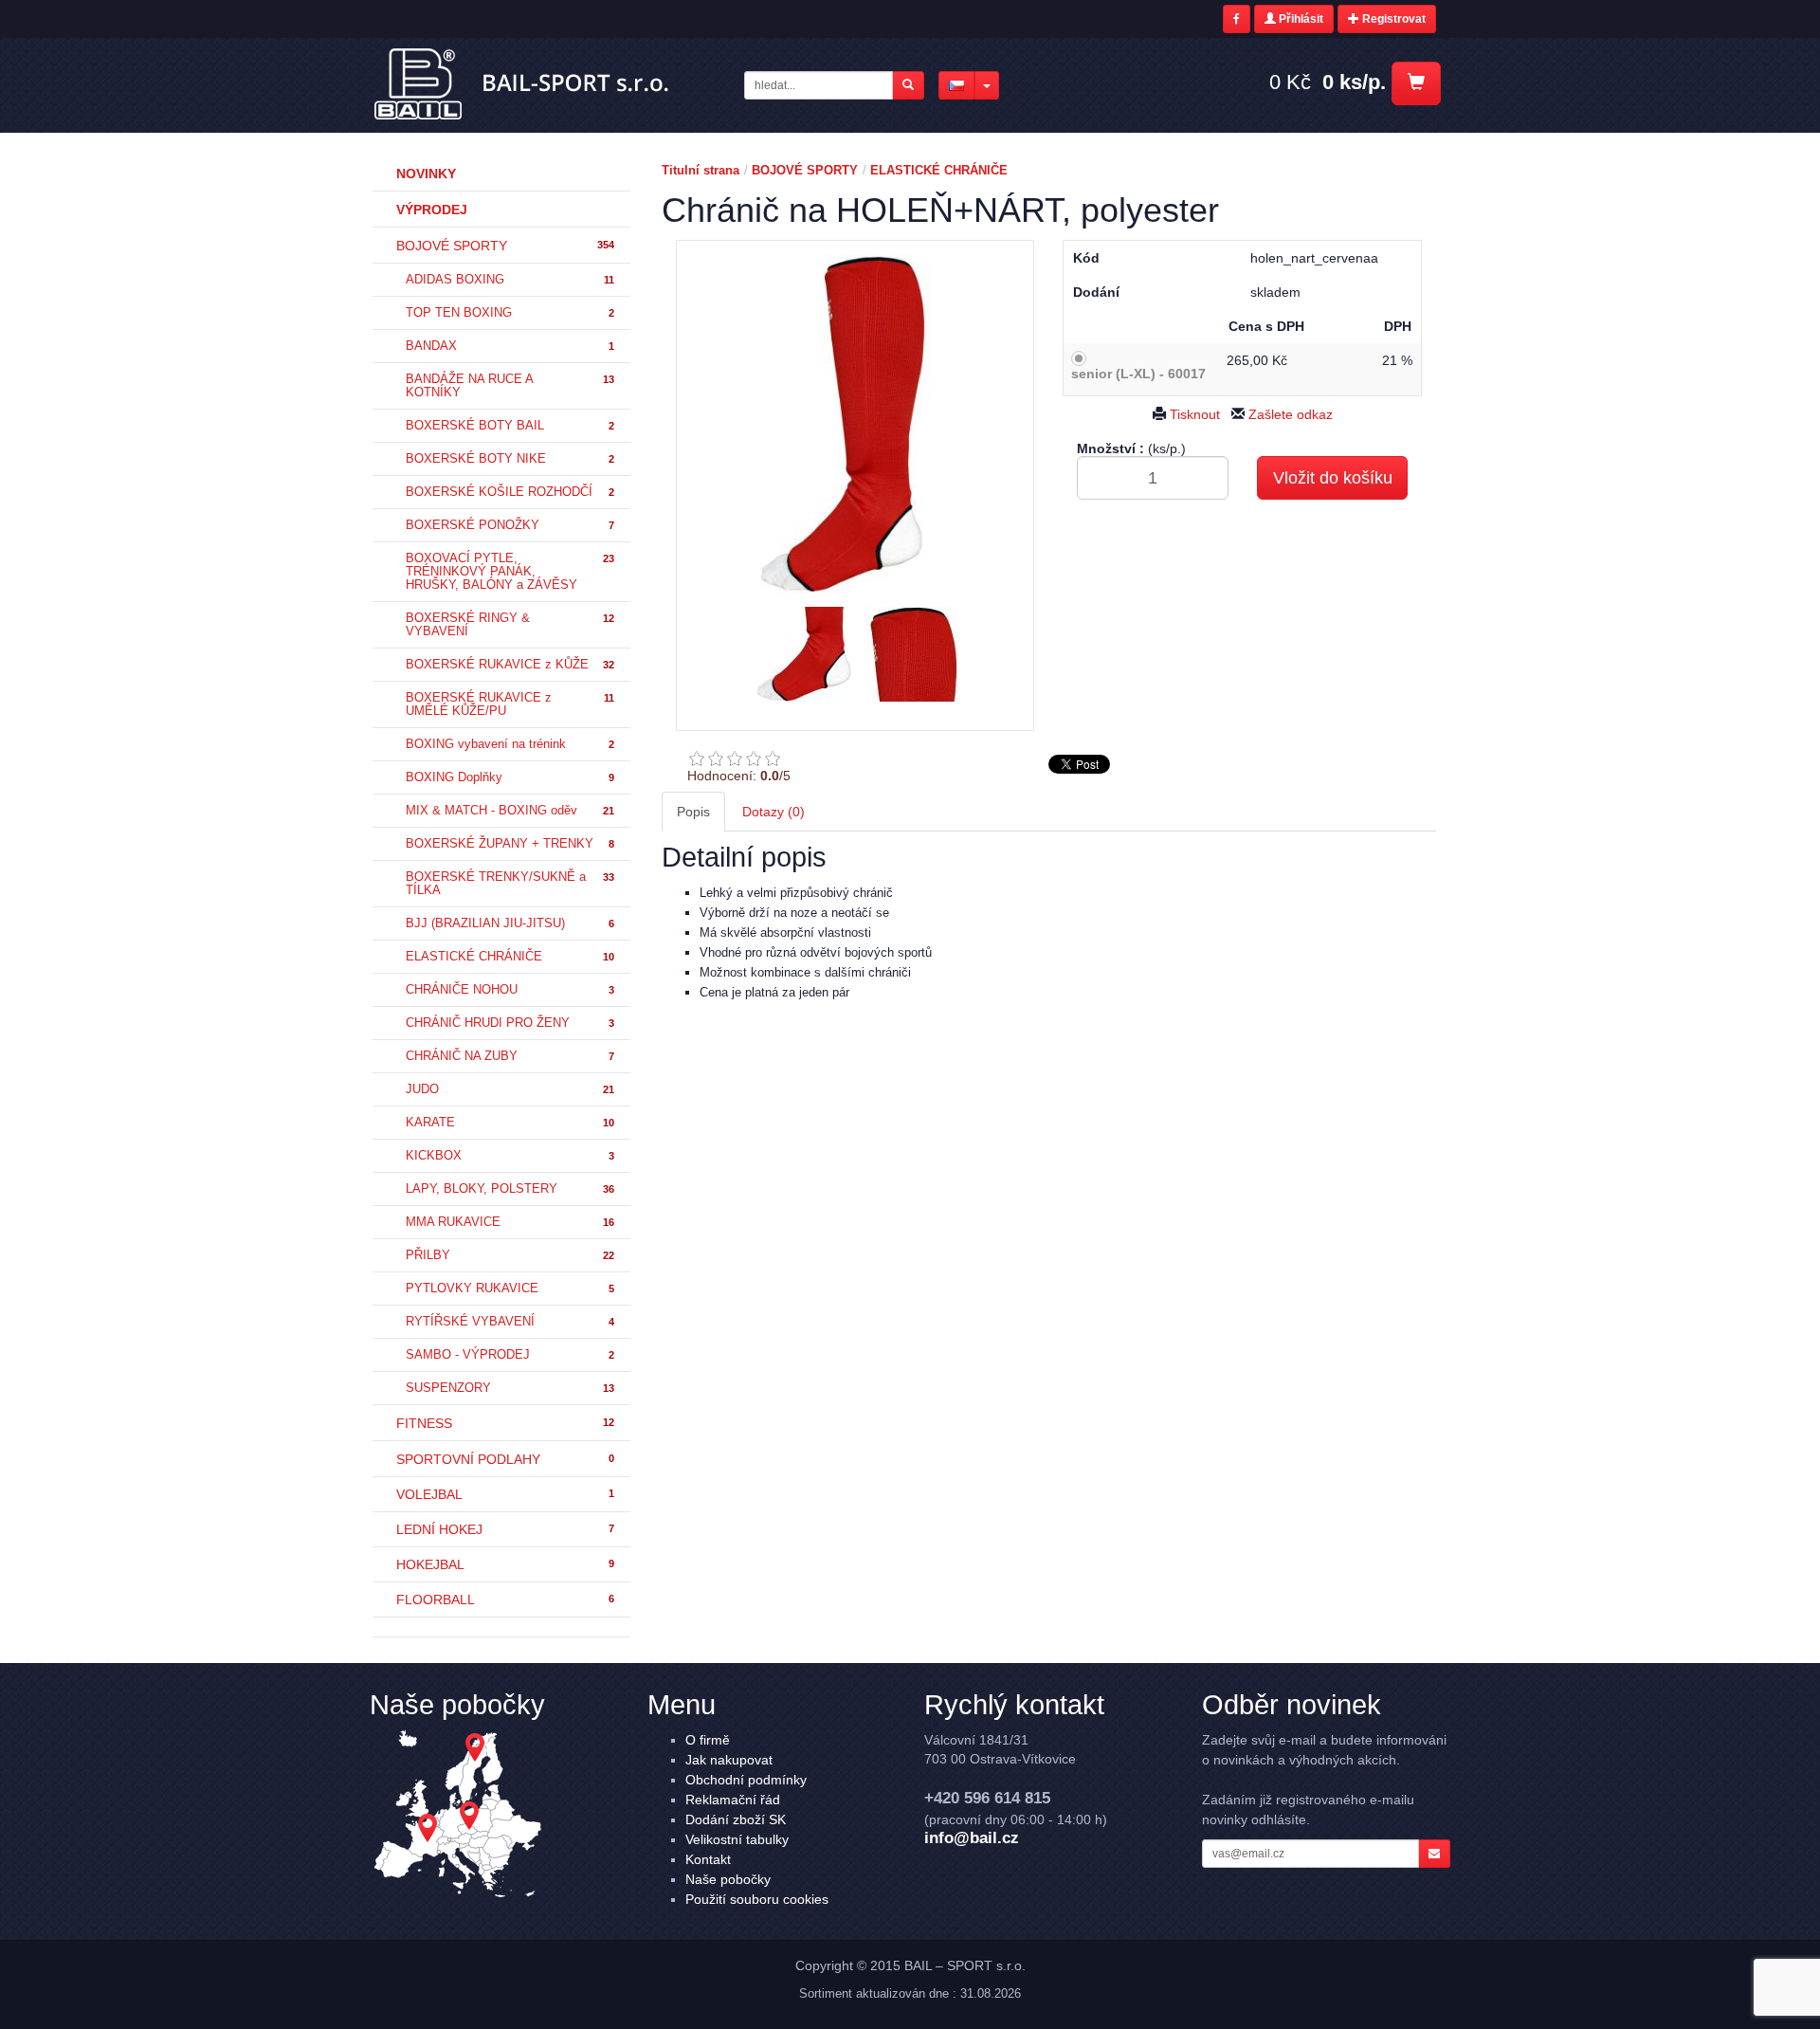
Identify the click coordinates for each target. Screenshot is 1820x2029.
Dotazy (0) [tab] (773, 812)
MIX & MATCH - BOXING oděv (510, 811)
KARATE (510, 1123)
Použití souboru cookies (757, 1899)
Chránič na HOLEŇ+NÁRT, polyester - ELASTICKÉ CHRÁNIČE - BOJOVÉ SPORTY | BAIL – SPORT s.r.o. (523, 84)
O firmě (708, 1740)
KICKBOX (510, 1156)
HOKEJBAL (505, 1564)
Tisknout (1193, 414)
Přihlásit (1300, 19)
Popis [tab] (693, 812)
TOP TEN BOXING (510, 313)
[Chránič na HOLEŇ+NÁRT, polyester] (855, 424)
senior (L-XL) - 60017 (1138, 374)
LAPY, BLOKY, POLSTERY (510, 1189)
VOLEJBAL (505, 1494)
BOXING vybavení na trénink (510, 744)
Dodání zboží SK (736, 1819)
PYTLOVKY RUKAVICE (510, 1289)
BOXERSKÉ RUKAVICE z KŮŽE (510, 665)
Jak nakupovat (729, 1760)
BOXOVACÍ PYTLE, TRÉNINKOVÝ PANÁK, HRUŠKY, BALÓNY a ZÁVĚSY (510, 572)
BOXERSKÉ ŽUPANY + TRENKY (510, 844)
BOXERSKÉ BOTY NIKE (510, 459)
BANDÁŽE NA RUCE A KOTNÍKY (510, 386)
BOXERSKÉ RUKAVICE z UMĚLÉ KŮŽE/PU (510, 704)
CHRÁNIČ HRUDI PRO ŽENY (510, 1023)
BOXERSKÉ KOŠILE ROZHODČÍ (510, 492)
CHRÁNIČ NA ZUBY (510, 1056)
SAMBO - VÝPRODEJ (510, 1355)
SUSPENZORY (510, 1388)
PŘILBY (510, 1255)
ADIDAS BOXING (510, 280)
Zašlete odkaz (1289, 414)
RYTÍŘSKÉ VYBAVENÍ (510, 1322)
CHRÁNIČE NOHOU (510, 990)
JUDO (510, 1089)
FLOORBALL (505, 1599)
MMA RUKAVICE (510, 1222)
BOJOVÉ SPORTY (505, 246)
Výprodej (432, 210)
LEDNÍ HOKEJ (505, 1529)
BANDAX (510, 346)
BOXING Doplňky (510, 777)
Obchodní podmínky (746, 1780)
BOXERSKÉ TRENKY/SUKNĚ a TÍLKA (510, 884)
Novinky (426, 174)
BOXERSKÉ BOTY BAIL (510, 426)
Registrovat (1392, 19)
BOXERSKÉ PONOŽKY (510, 525)
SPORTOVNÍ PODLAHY (505, 1459)
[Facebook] (1237, 19)
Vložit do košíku (1333, 478)
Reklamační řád (733, 1800)
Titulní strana (701, 170)
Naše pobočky (728, 1879)
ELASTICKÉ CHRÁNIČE (510, 957)
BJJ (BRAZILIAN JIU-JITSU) (510, 923)
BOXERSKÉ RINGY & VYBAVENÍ (510, 625)
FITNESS (505, 1423)
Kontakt (708, 1859)
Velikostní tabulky (737, 1839)
